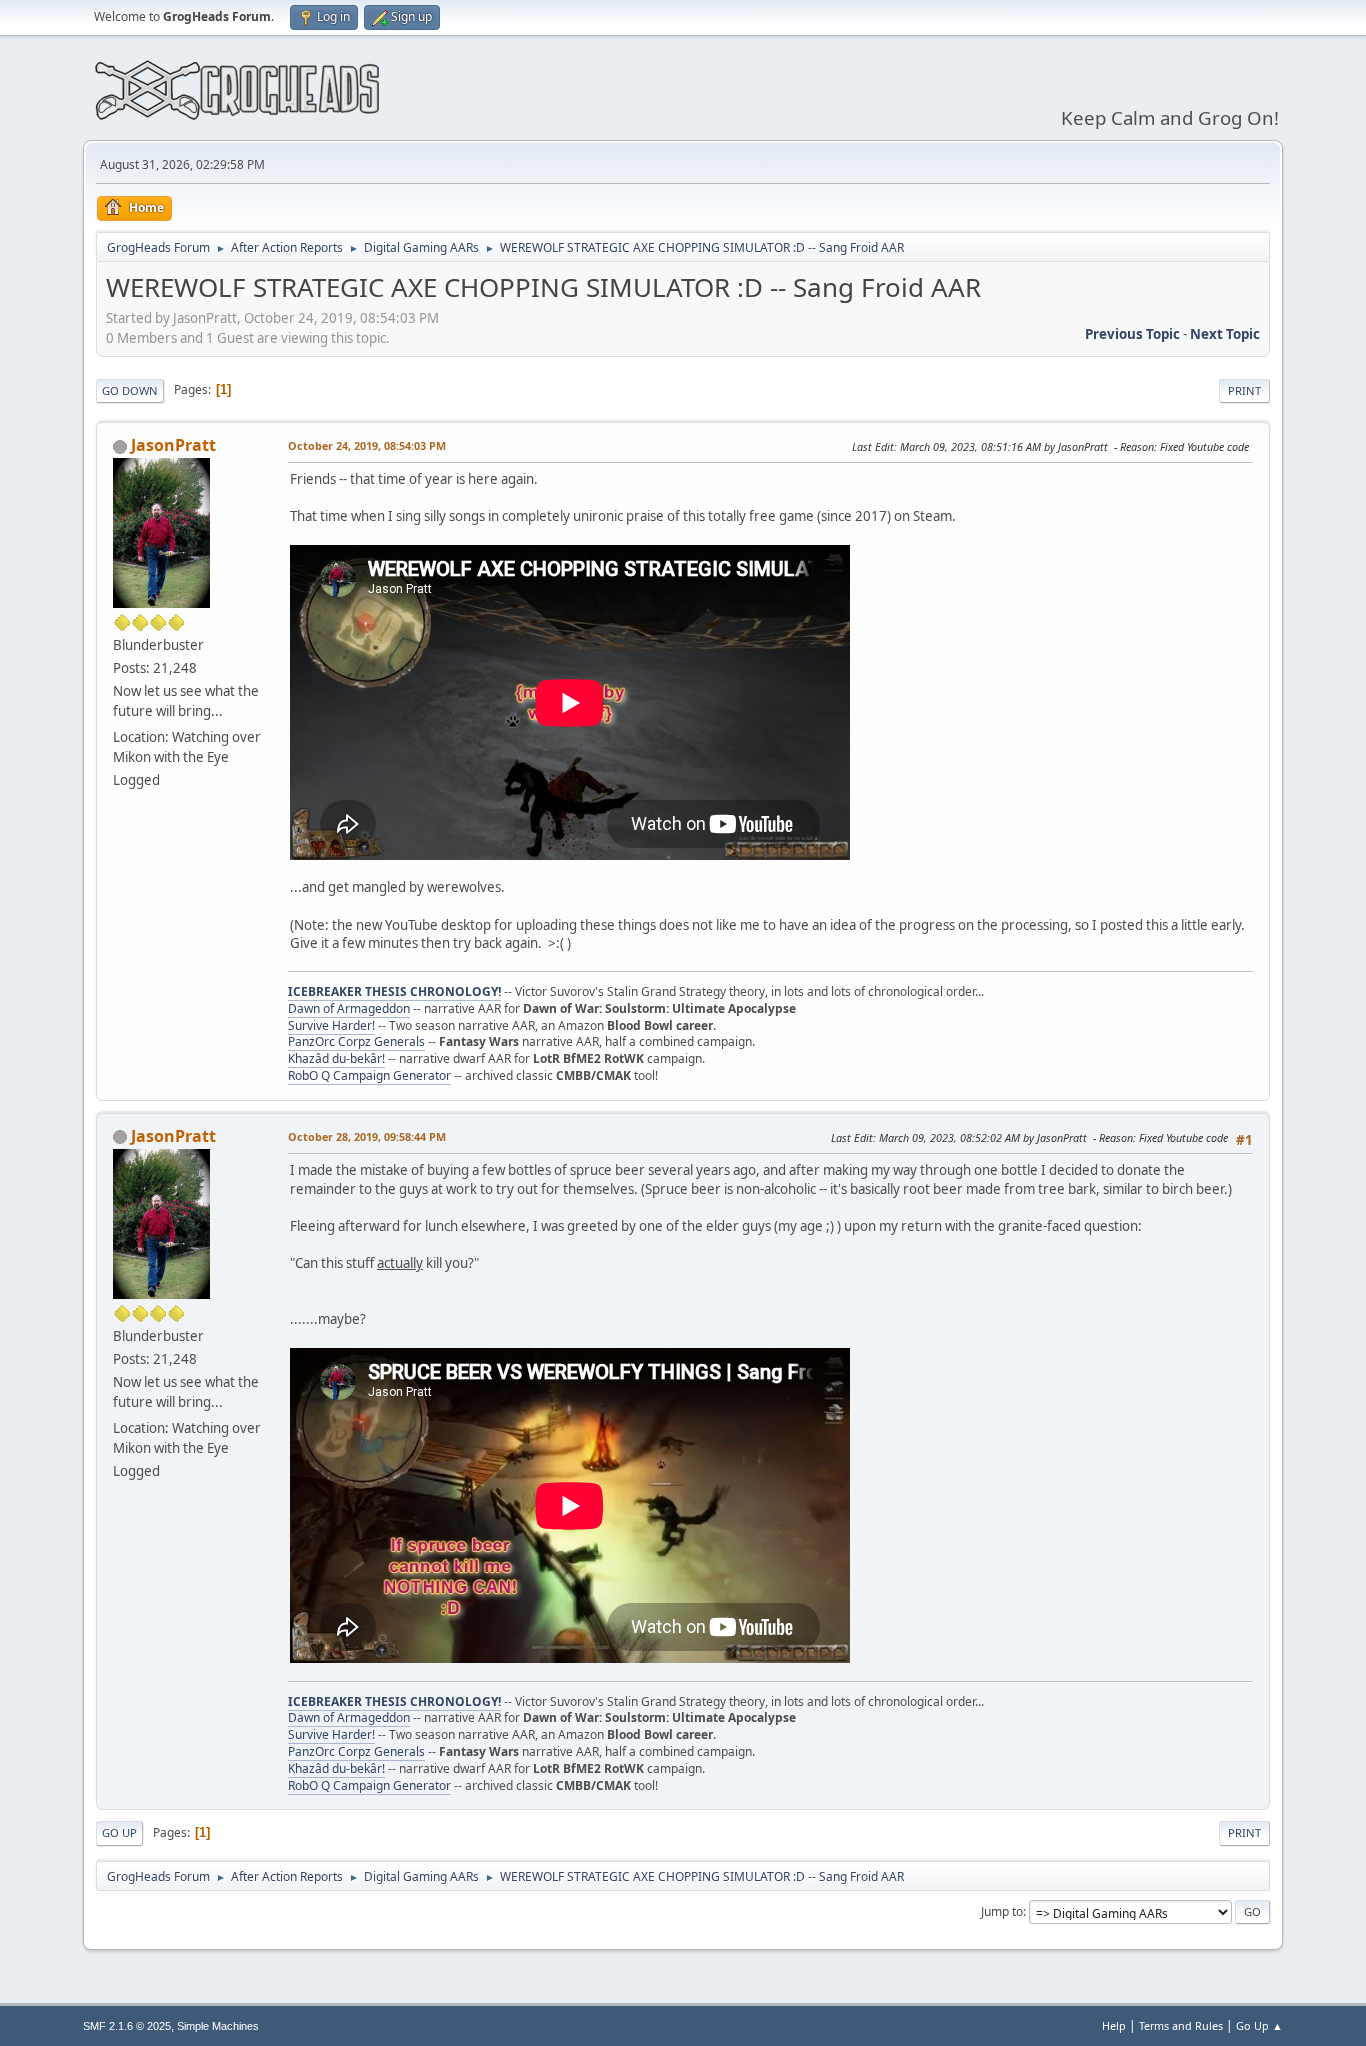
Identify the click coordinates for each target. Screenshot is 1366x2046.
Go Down (130, 390)
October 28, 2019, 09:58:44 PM (367, 1136)
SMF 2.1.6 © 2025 (127, 2026)
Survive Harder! (331, 1025)
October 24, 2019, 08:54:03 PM (367, 445)
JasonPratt (173, 445)
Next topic (1225, 334)
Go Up (119, 1832)
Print (1244, 390)
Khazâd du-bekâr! (336, 1058)
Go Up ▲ (1259, 2025)
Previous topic (1132, 334)
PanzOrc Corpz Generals (356, 1041)
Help (1114, 2025)
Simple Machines (218, 2026)
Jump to (1002, 1911)
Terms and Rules (1181, 2025)
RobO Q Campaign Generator (369, 1075)
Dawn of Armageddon (349, 1008)
